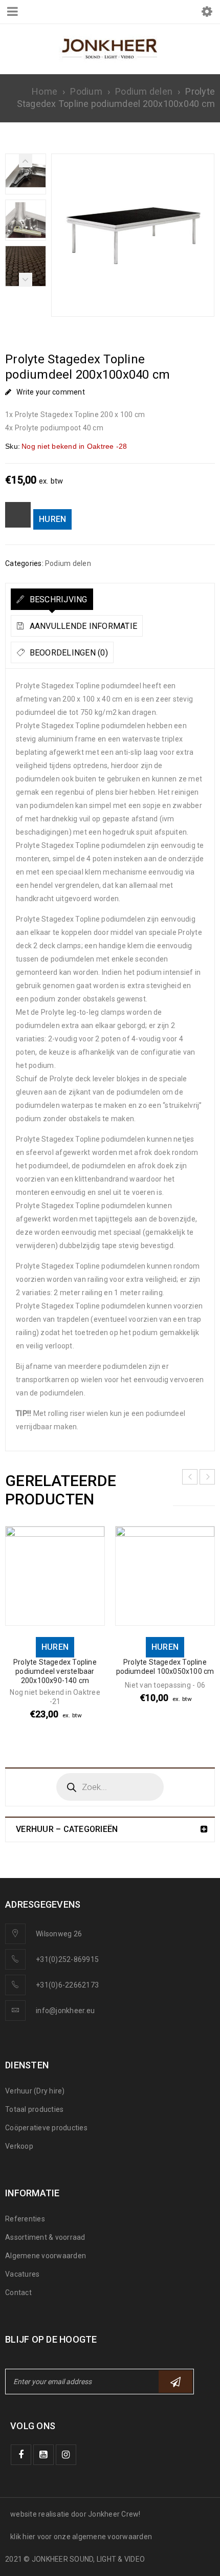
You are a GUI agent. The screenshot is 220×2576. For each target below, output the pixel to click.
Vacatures (22, 2274)
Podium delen (144, 91)
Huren (52, 519)
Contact (18, 2293)
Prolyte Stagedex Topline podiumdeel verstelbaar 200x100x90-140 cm (55, 1671)
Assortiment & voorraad (45, 2237)
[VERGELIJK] (18, 515)
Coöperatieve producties (46, 2128)
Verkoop (19, 2146)
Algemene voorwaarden (46, 2256)
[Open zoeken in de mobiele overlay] (110, 1787)
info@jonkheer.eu (65, 2011)
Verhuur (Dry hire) (35, 2091)
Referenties (25, 2219)
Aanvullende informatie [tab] (82, 626)
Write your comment (51, 392)
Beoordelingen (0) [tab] (68, 653)
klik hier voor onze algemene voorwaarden (81, 2537)
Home (45, 91)
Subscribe (175, 2382)
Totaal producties (34, 2109)
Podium (86, 91)
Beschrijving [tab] (57, 599)
